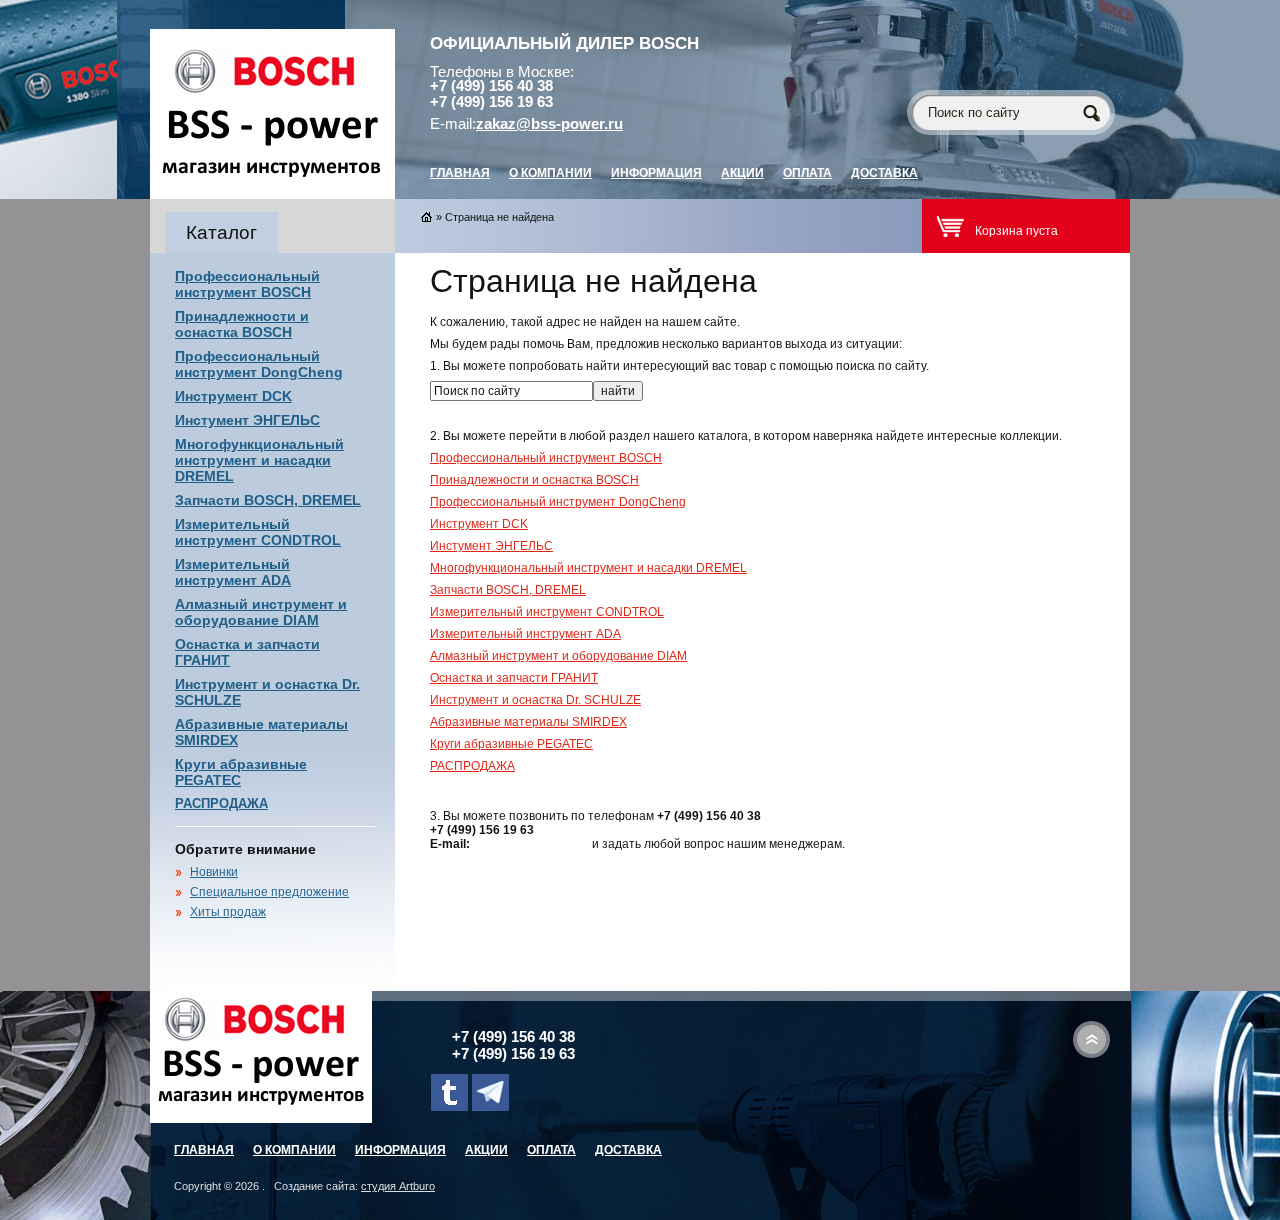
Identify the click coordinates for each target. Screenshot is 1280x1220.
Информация (656, 173)
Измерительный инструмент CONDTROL (258, 532)
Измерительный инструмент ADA (233, 572)
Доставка (884, 173)
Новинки (214, 872)
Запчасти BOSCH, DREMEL (268, 500)
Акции (742, 173)
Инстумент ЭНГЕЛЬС (247, 420)
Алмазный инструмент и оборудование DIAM (261, 612)
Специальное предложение (269, 892)
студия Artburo (398, 1186)
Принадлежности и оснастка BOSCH (242, 324)
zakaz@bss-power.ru (549, 124)
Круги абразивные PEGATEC (511, 744)
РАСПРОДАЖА (221, 803)
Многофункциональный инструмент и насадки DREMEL (259, 460)
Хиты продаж (228, 912)
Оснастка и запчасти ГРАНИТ (514, 678)
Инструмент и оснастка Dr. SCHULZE (535, 700)
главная (460, 173)
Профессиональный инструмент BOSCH (247, 284)
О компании (550, 173)
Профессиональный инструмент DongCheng (259, 364)
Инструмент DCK (233, 396)
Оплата (807, 173)
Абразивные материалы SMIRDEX (528, 722)
